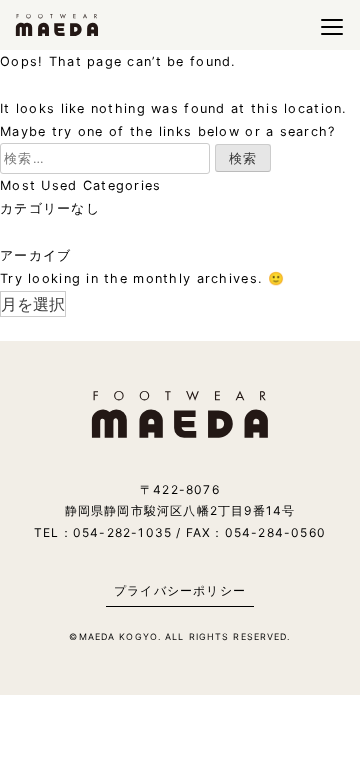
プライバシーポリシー (180, 590)
